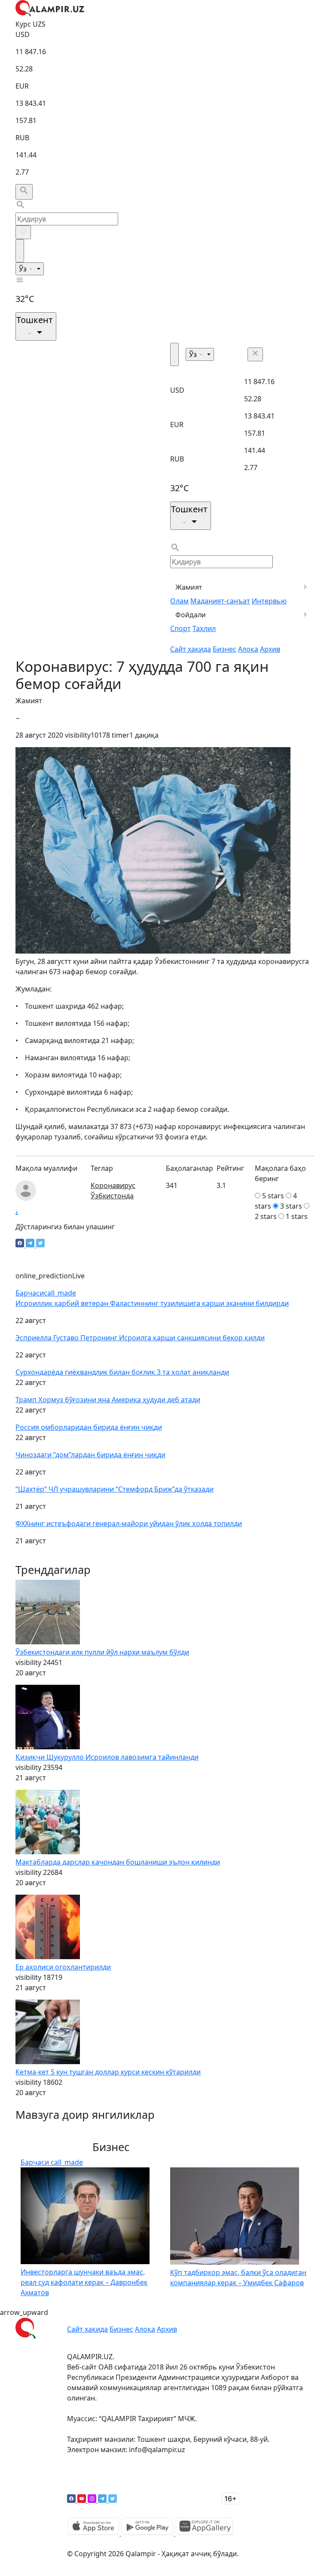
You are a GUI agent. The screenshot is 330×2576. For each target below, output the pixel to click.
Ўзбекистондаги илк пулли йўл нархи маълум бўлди (102, 1652)
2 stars (266, 1216)
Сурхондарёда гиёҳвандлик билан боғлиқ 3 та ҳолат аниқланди (122, 1372)
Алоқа (248, 649)
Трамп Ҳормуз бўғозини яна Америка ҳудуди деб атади (108, 1400)
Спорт (180, 628)
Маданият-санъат (220, 601)
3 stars (291, 1206)
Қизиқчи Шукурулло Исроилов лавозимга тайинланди (107, 1757)
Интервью (269, 601)
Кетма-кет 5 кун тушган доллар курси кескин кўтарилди (108, 2072)
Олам (179, 601)
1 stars (297, 1216)
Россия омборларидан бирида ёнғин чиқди (89, 1427)
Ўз (24, 269)
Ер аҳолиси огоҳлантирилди (63, 1967)
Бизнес (225, 649)
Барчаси (46, 1293)
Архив (270, 649)
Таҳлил (204, 628)
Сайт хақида (191, 649)
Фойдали (191, 615)
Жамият (189, 587)
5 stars (273, 1196)
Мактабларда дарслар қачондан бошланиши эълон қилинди (118, 1862)
